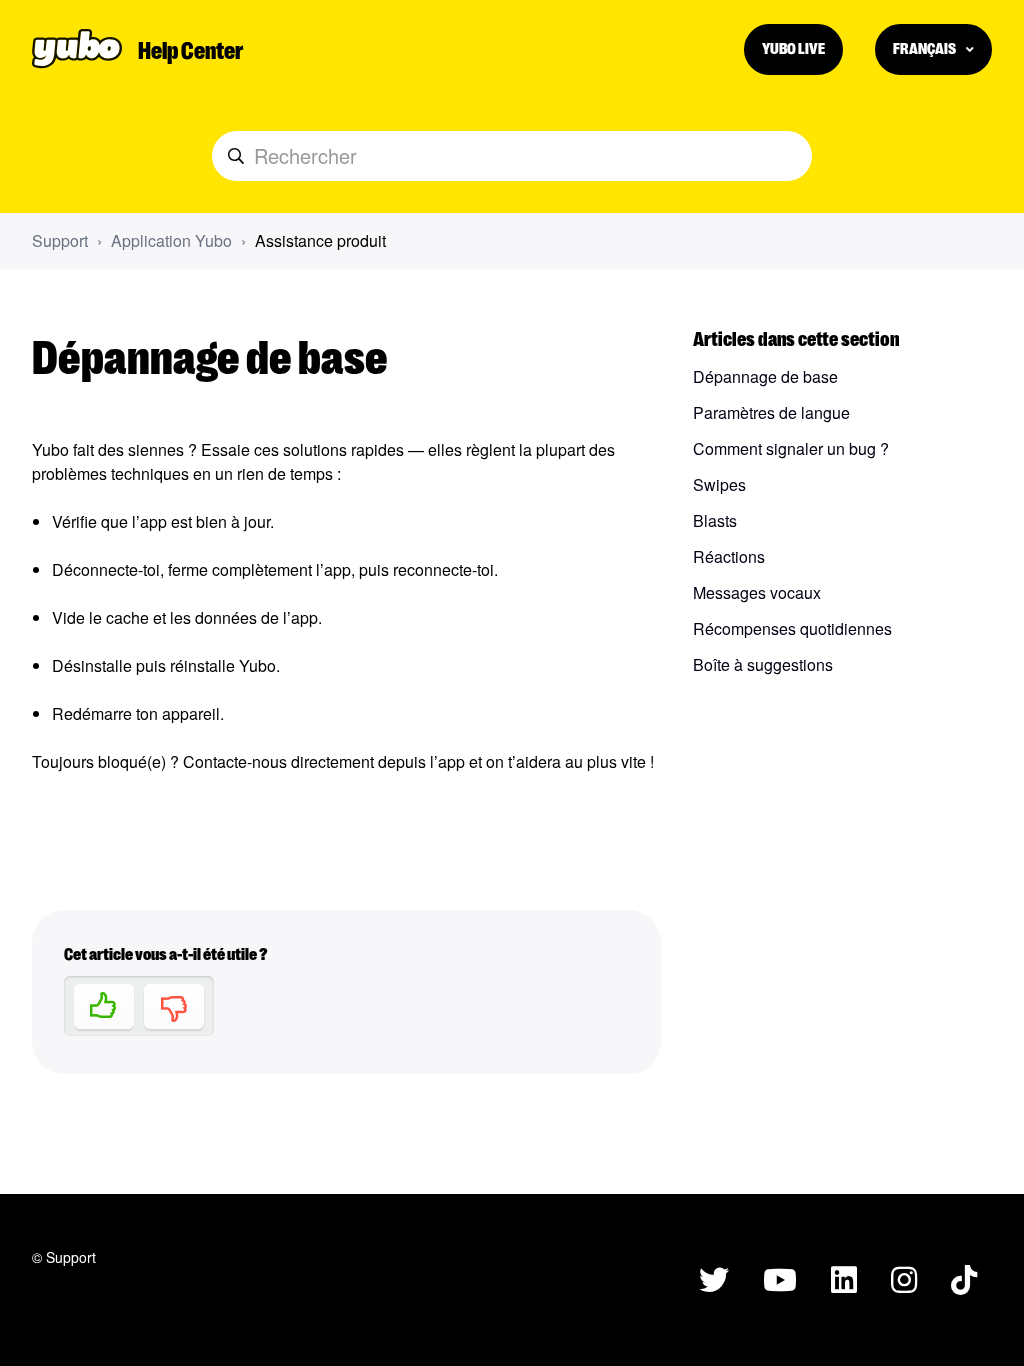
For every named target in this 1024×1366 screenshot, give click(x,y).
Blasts (715, 520)
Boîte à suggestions (763, 664)
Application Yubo (171, 240)
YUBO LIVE (793, 47)
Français (925, 47)
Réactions (729, 556)
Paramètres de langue (771, 412)
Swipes (719, 484)
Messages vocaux (757, 592)
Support (60, 240)
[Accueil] (77, 49)
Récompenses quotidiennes (792, 628)
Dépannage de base (765, 376)
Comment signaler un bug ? (791, 448)
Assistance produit (320, 240)
